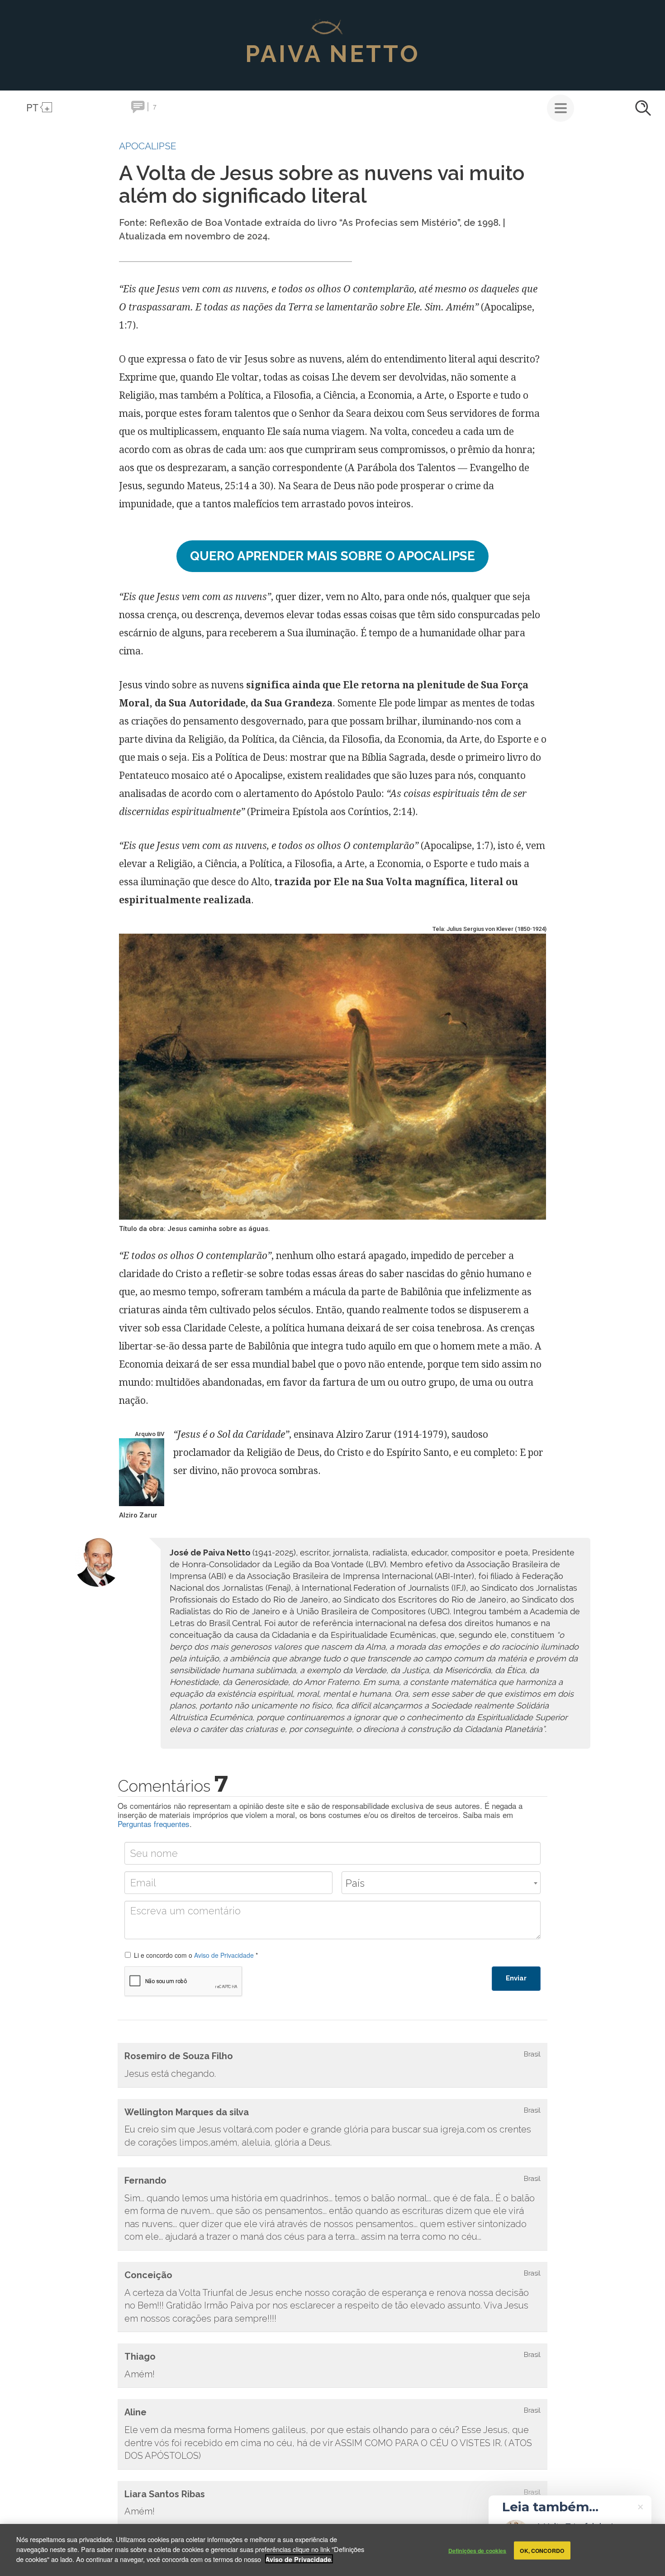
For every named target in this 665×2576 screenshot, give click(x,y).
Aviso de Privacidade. (299, 2559)
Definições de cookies (477, 2550)
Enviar (516, 1978)
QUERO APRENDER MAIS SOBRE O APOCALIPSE (332, 556)
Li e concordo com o (196, 1955)
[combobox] (441, 1883)
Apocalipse (148, 146)
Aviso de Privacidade (224, 1955)
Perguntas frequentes (154, 1824)
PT (32, 107)
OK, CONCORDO (542, 2550)
